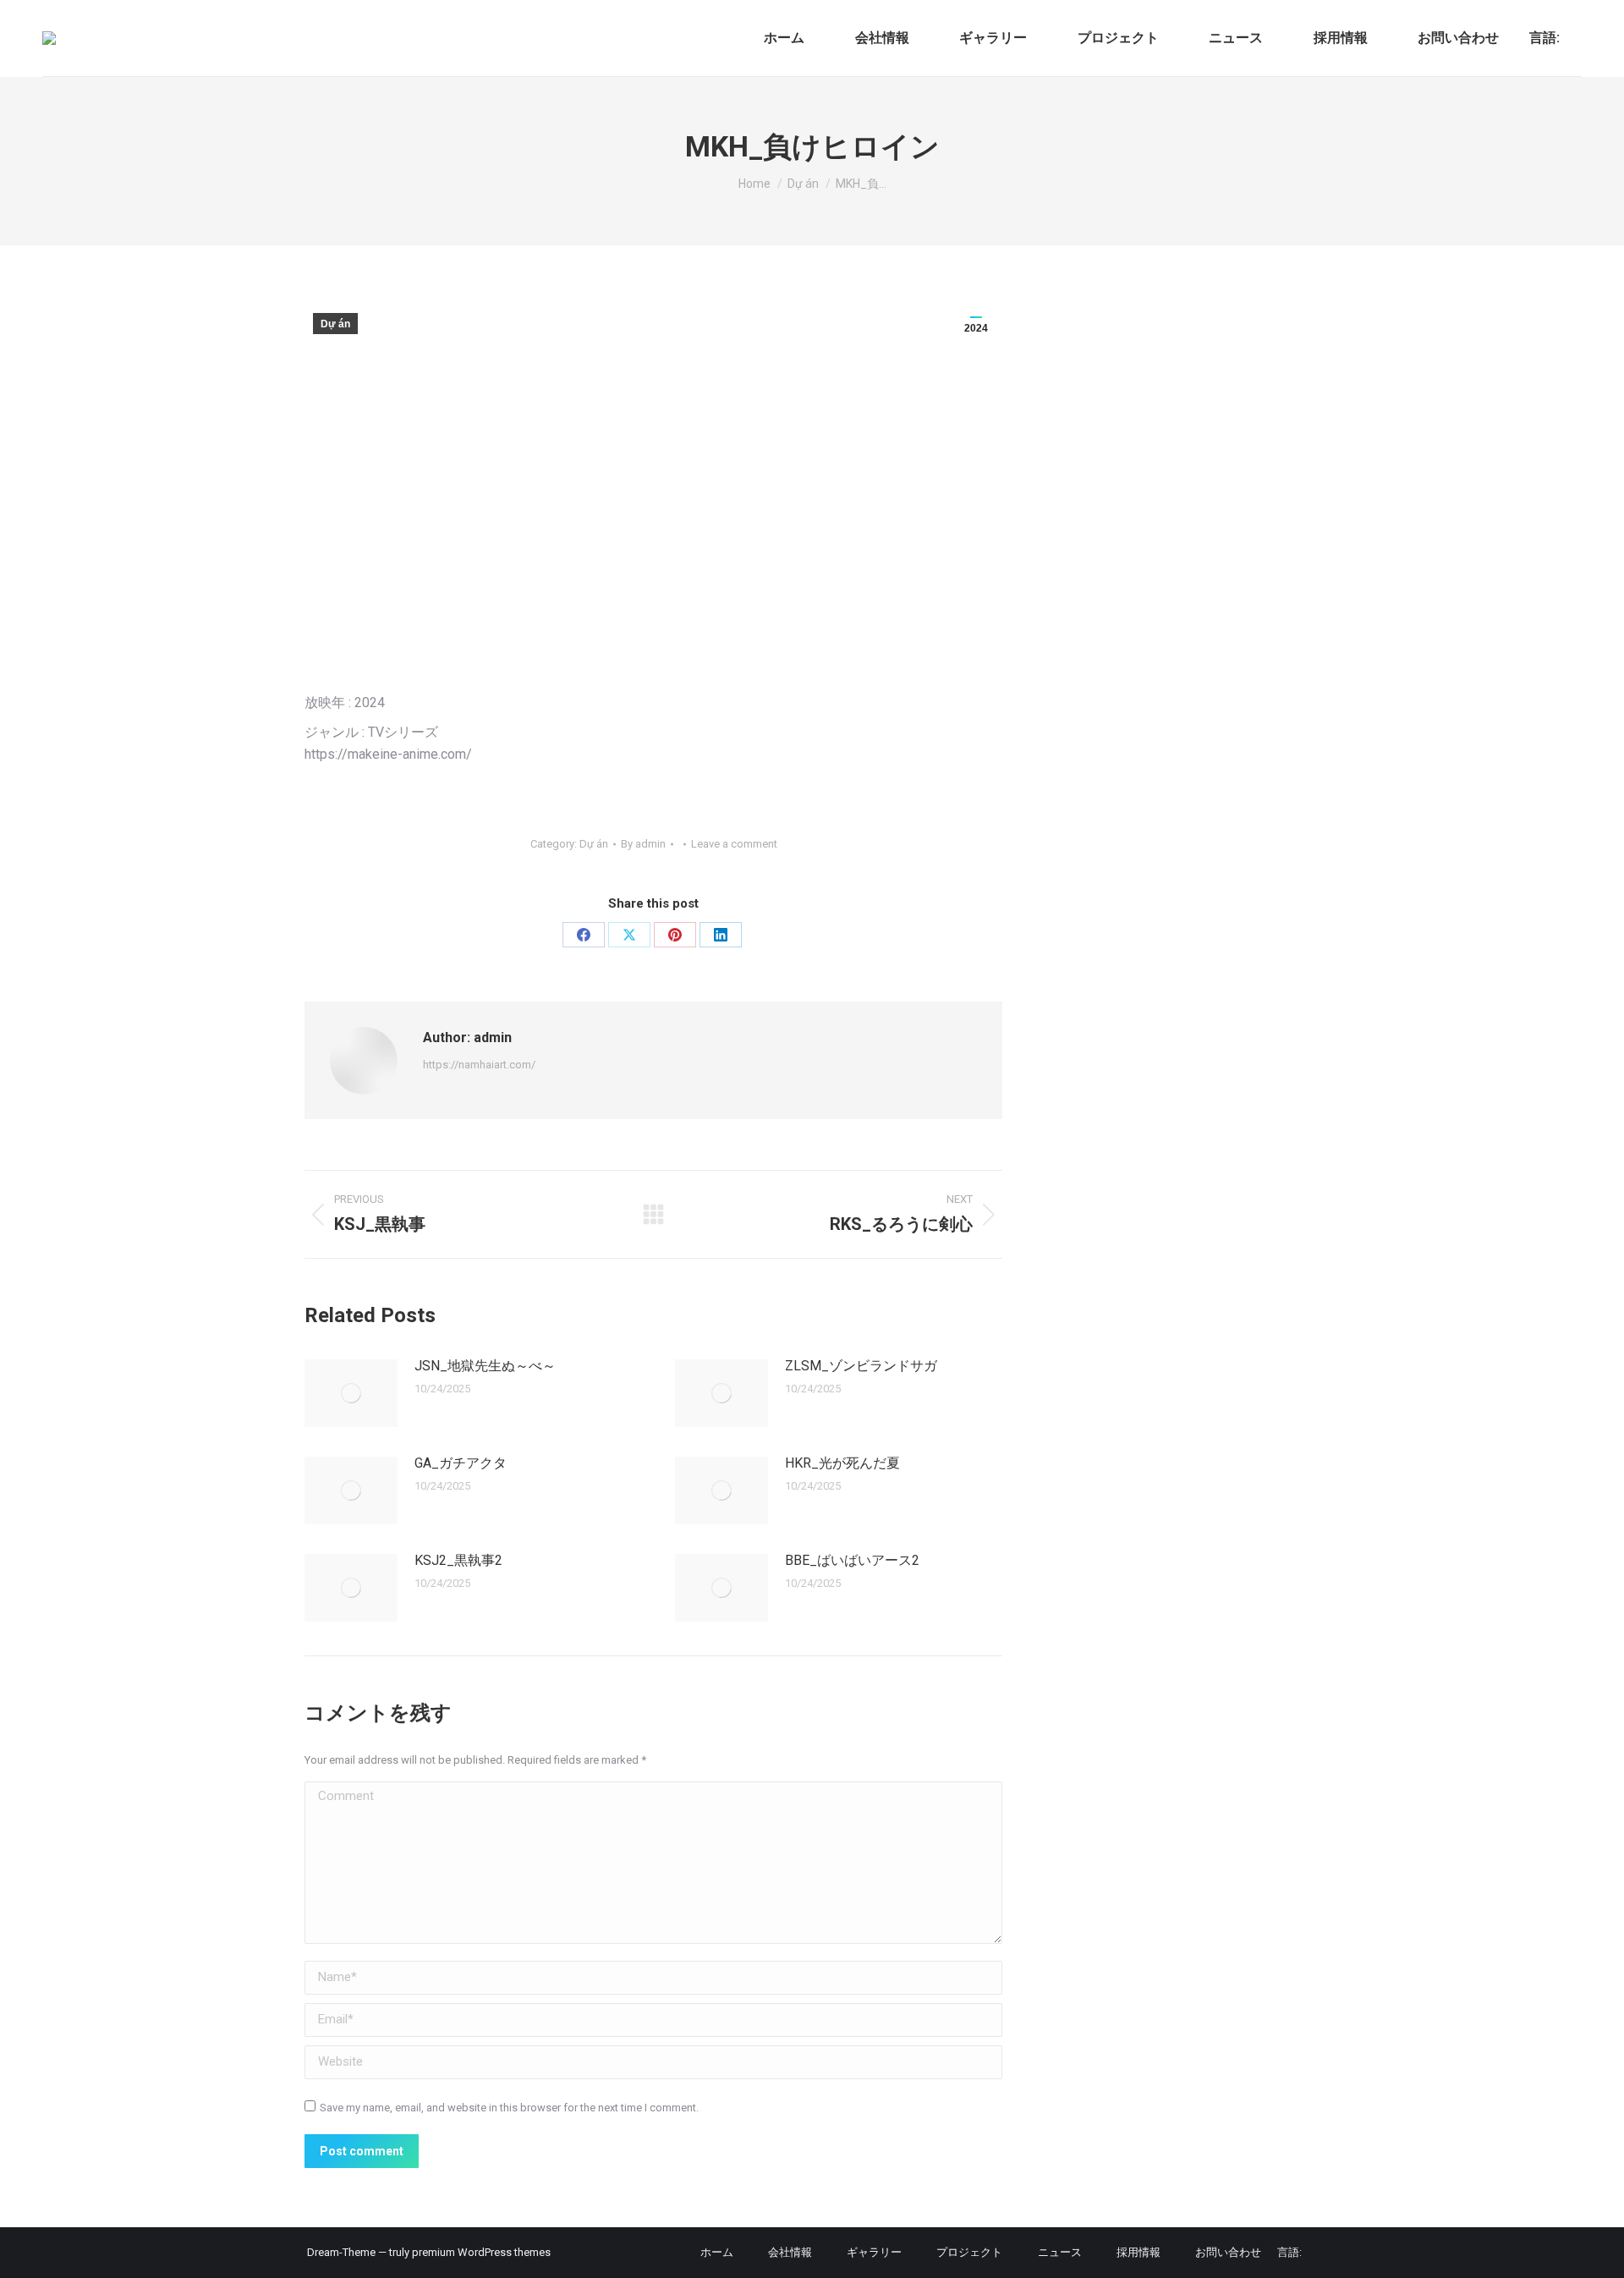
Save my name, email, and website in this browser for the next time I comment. (509, 2108)
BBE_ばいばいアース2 (852, 1560)
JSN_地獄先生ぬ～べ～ (485, 1366)
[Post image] (351, 1393)
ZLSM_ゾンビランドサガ (861, 1366)
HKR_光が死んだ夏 (842, 1463)
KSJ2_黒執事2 (458, 1560)
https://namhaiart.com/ (479, 1065)
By (643, 844)
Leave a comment (734, 844)
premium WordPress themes (481, 2252)
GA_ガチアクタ (461, 1463)
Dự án (335, 324)
